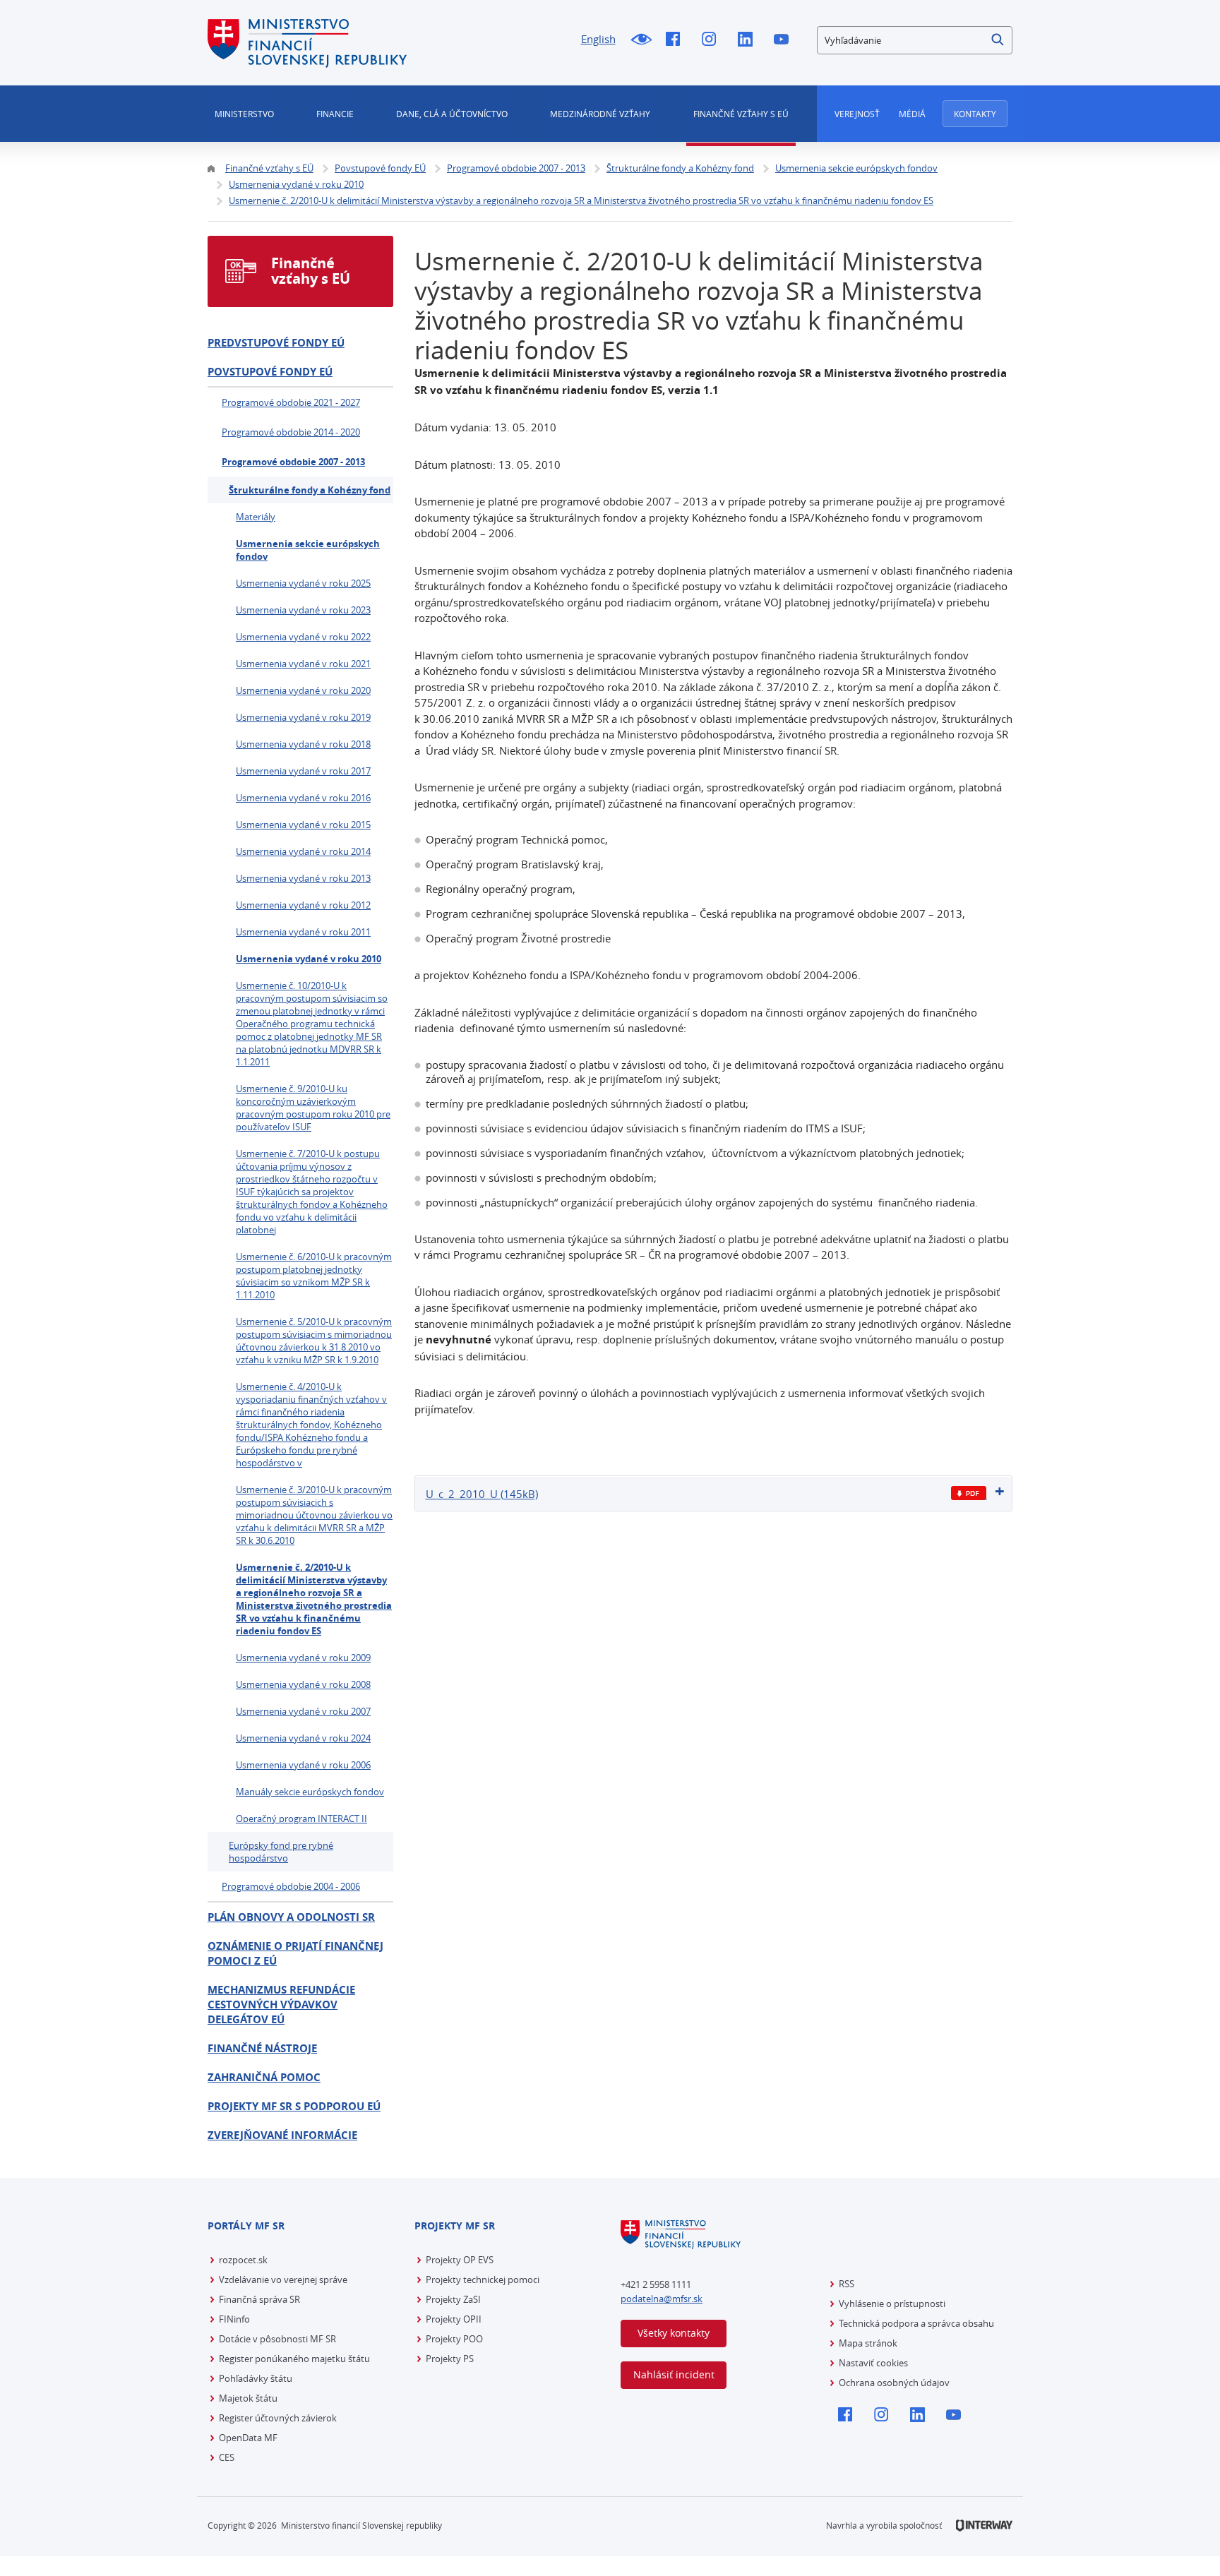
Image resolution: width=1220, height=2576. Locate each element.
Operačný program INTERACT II (301, 1819)
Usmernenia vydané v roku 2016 (303, 798)
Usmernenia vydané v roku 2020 (303, 690)
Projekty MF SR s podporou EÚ (294, 2106)
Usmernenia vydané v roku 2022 (303, 637)
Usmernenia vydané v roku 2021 (303, 664)
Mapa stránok (868, 2343)
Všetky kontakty (674, 2333)
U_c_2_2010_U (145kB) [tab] (482, 1494)
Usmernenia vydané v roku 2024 (303, 1738)
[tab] (714, 1493)
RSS (847, 2284)
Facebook (677, 40)
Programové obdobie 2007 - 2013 (293, 462)
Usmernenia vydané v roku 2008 (303, 1684)
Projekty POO (454, 2339)
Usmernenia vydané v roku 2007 (303, 1711)
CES (227, 2457)
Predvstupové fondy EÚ (276, 343)
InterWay (984, 2526)
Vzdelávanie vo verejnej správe (283, 2280)
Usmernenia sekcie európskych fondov (308, 550)
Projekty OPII (454, 2319)
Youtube (785, 40)
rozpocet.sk (243, 2260)
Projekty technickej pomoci (483, 2280)
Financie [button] (335, 114)
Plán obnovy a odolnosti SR (291, 1917)
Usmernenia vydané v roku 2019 (303, 717)
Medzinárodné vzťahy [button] (600, 114)
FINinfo (234, 2319)
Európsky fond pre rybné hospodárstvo (281, 1852)
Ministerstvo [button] (244, 114)
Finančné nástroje (262, 2048)
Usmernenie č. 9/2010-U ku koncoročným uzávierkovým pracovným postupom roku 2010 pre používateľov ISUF (313, 1108)
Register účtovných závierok (278, 2418)
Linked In (749, 40)
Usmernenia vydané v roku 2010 (309, 959)
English (598, 39)
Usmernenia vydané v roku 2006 (303, 1765)
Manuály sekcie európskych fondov (310, 1792)
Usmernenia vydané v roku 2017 (303, 771)
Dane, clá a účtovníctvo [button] (452, 114)
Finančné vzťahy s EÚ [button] (741, 114)
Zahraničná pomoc (264, 2077)
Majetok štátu (248, 2398)
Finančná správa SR (259, 2299)
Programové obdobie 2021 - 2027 (291, 402)
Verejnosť (857, 114)
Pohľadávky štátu (256, 2378)
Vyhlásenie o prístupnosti (892, 2304)
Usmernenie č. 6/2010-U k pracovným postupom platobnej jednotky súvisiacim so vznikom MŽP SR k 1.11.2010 (314, 1276)
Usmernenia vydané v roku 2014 (303, 851)
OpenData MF (248, 2438)
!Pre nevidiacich (641, 40)
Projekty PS (450, 2359)
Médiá (912, 114)
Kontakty (975, 114)
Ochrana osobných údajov (894, 2383)
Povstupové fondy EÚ (270, 372)
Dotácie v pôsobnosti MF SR (277, 2339)
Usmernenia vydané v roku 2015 (303, 825)
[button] (998, 40)
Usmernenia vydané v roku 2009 (303, 1658)
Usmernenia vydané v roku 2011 (303, 932)
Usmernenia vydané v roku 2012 (303, 905)
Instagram (713, 40)
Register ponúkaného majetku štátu (294, 2359)
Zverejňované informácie (282, 2135)
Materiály (256, 517)
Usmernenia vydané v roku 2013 (303, 878)
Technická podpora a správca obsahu (916, 2323)
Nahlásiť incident (674, 2374)
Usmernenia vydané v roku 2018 (303, 744)
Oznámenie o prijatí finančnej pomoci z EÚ (295, 1953)
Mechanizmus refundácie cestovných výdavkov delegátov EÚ (281, 2005)
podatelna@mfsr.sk (662, 2299)
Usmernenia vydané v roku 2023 (303, 610)
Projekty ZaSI (453, 2299)
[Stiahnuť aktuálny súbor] (969, 1493)
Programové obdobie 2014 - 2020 (291, 432)
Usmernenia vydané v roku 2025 (303, 583)
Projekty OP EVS (460, 2260)
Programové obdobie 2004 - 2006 (291, 1886)
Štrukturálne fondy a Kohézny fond (310, 490)
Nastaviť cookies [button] (873, 2363)
